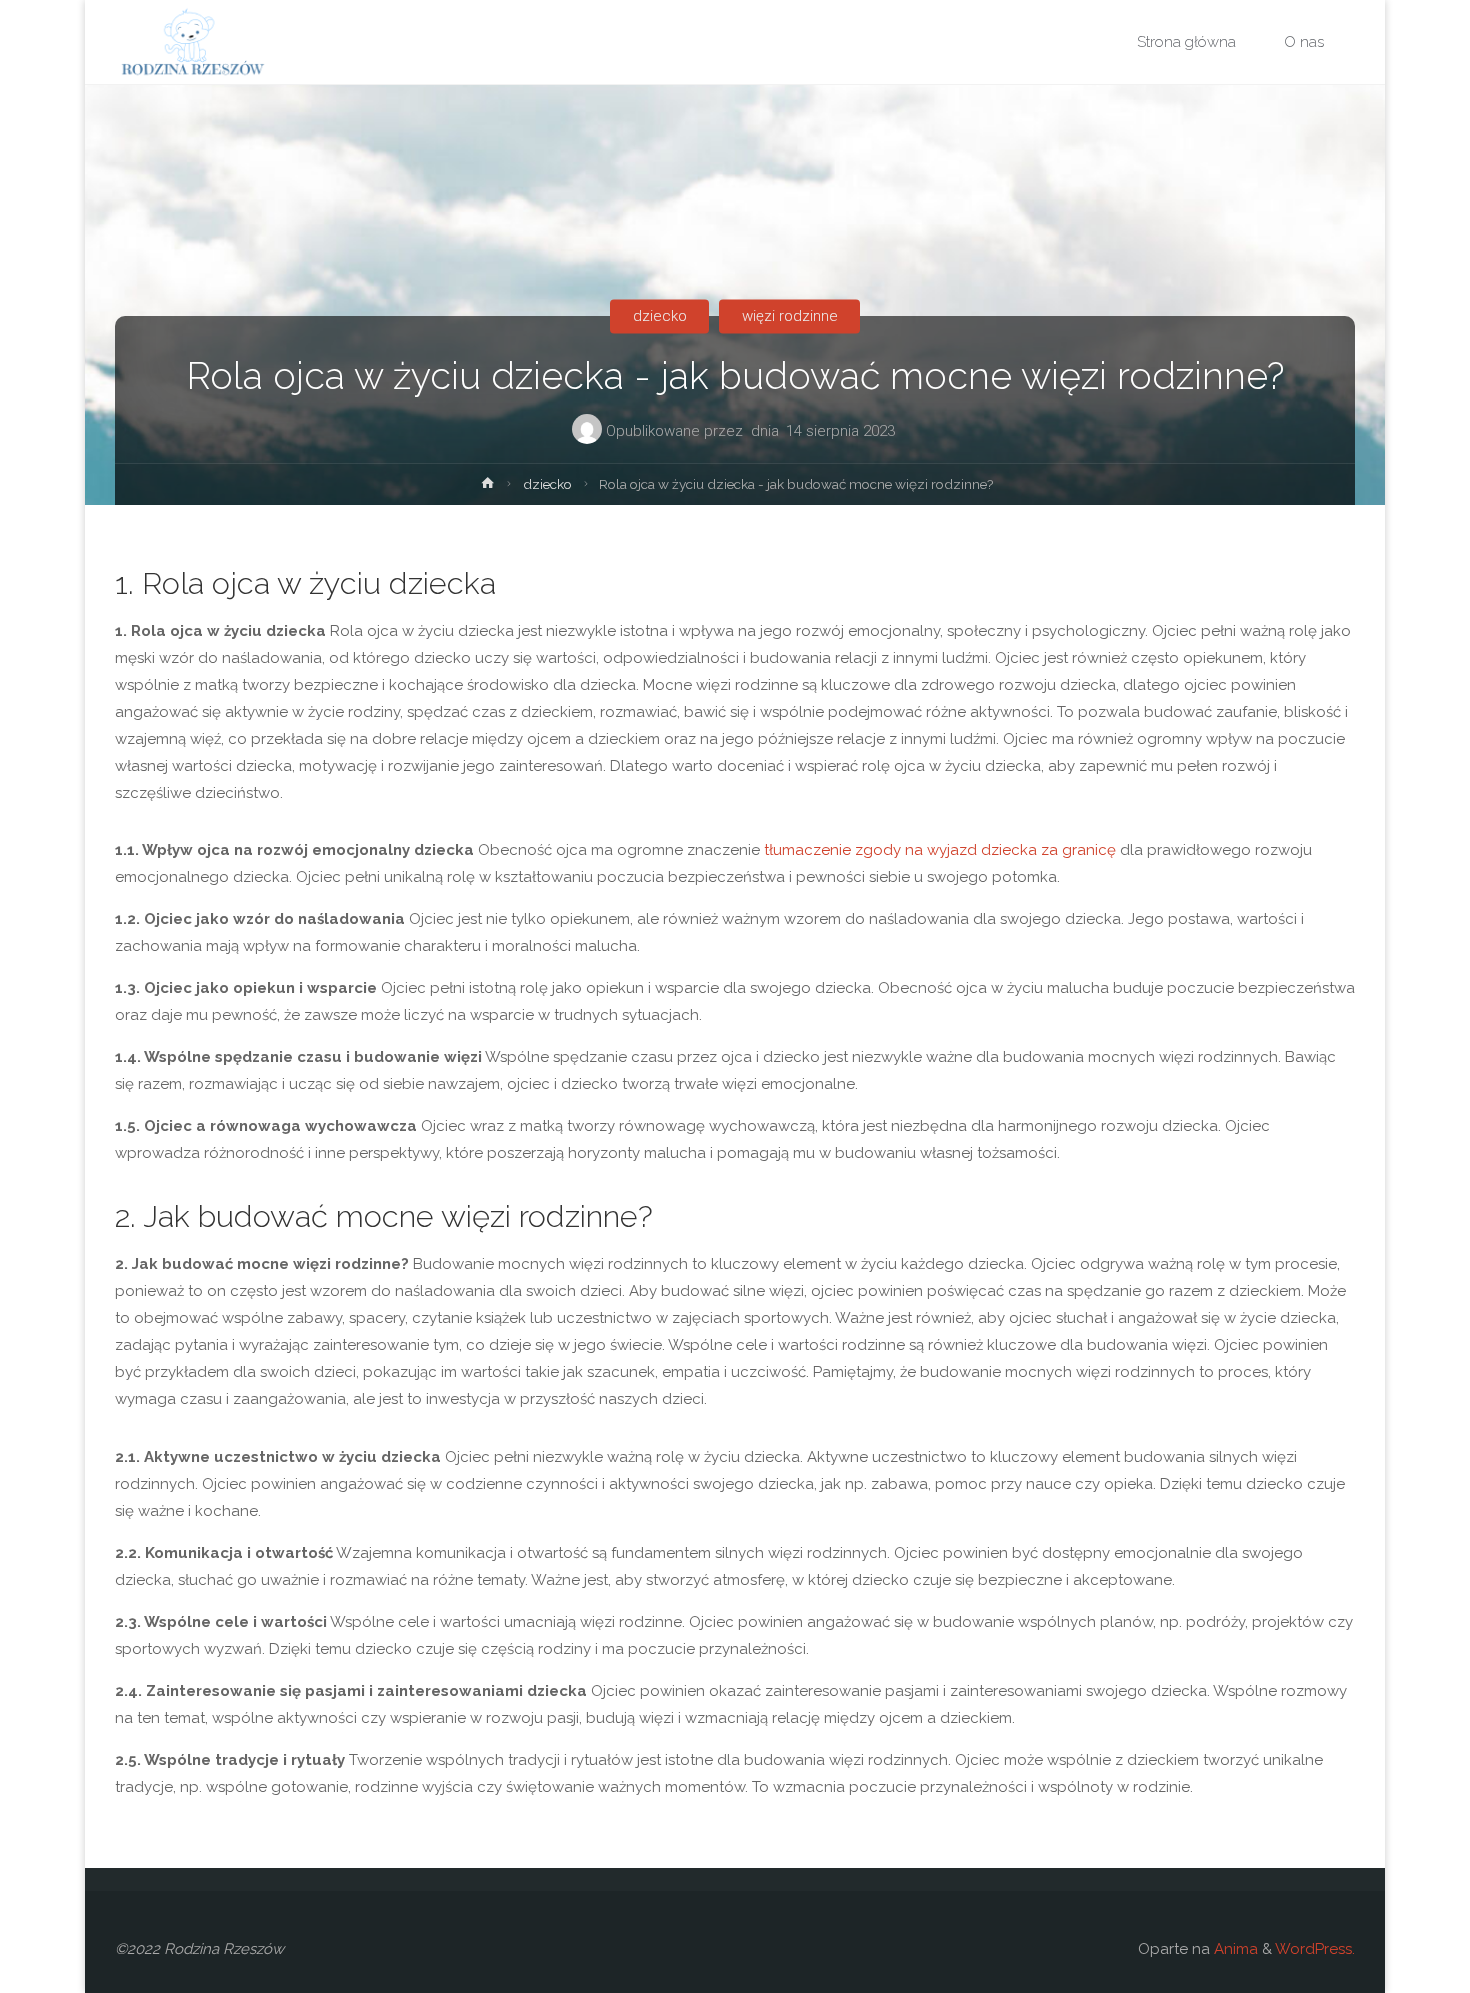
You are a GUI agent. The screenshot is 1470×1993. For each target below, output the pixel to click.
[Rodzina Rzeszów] (191, 42)
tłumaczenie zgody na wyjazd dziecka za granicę (940, 850)
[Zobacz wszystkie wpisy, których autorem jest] (747, 434)
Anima (1234, 1949)
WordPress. (1315, 1949)
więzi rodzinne (790, 316)
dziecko (660, 316)
